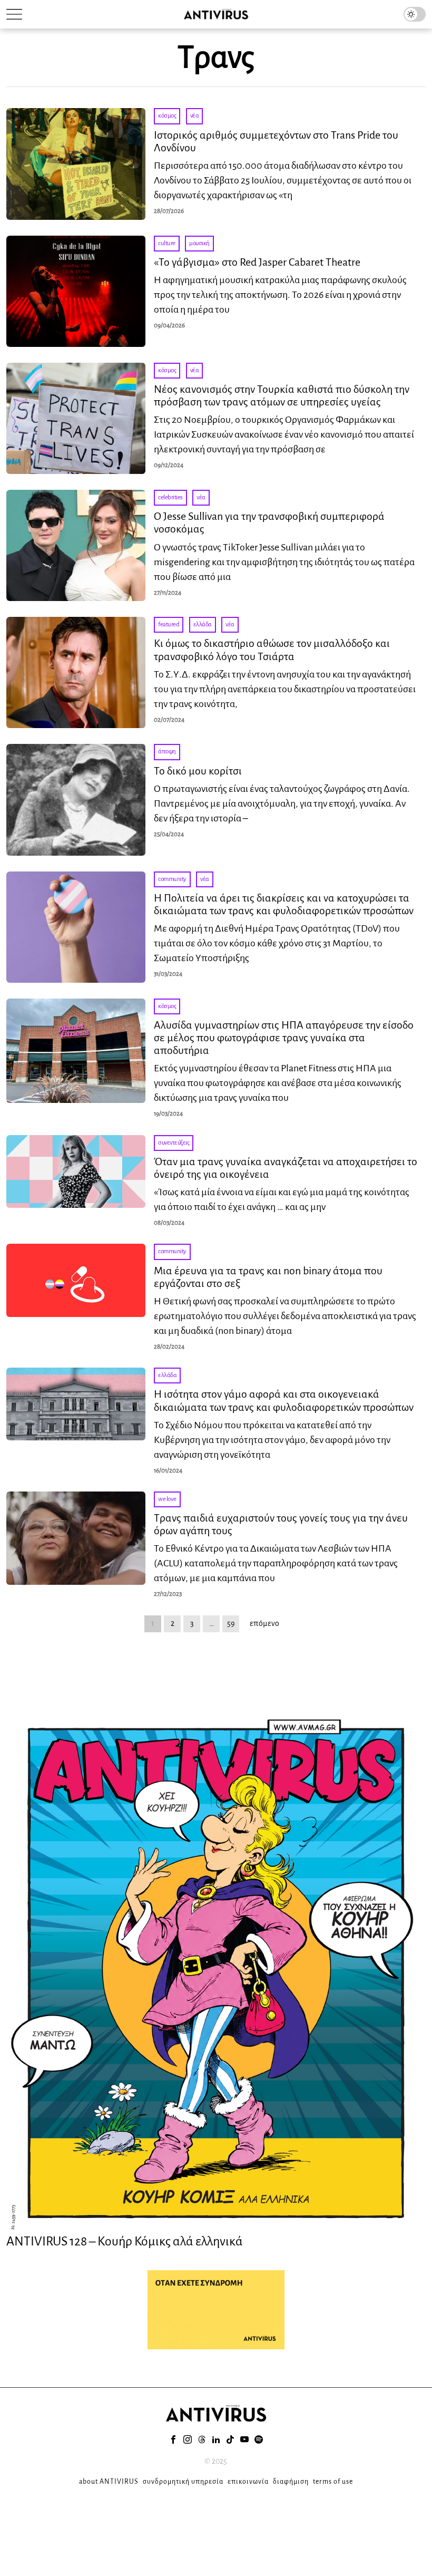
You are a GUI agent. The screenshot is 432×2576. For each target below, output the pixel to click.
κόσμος (167, 116)
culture (167, 243)
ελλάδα (203, 624)
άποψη (167, 752)
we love (167, 1499)
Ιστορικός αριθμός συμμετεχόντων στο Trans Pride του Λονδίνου (276, 141)
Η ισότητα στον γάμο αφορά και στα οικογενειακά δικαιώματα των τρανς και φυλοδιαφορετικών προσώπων (284, 1400)
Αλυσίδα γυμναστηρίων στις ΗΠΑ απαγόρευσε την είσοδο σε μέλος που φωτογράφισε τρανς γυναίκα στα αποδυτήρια (284, 1038)
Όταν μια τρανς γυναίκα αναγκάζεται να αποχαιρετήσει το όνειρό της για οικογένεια (286, 1168)
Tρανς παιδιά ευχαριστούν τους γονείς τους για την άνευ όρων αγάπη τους (281, 1524)
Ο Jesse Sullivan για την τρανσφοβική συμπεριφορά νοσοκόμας (269, 522)
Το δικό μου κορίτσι (198, 771)
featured (169, 624)
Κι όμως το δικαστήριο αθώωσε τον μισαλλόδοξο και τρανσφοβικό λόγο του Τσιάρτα (272, 650)
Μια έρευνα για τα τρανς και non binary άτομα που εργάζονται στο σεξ (268, 1277)
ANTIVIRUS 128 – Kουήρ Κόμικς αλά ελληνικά (125, 2241)
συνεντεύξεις (174, 1143)
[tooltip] (173, 2439)
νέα (195, 116)
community (172, 879)
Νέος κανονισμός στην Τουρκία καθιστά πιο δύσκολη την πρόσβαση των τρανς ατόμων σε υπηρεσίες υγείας (282, 395)
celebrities (170, 497)
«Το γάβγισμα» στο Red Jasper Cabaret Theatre (257, 262)
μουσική (199, 243)
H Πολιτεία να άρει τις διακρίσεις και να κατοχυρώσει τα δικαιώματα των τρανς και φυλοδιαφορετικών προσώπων (284, 904)
